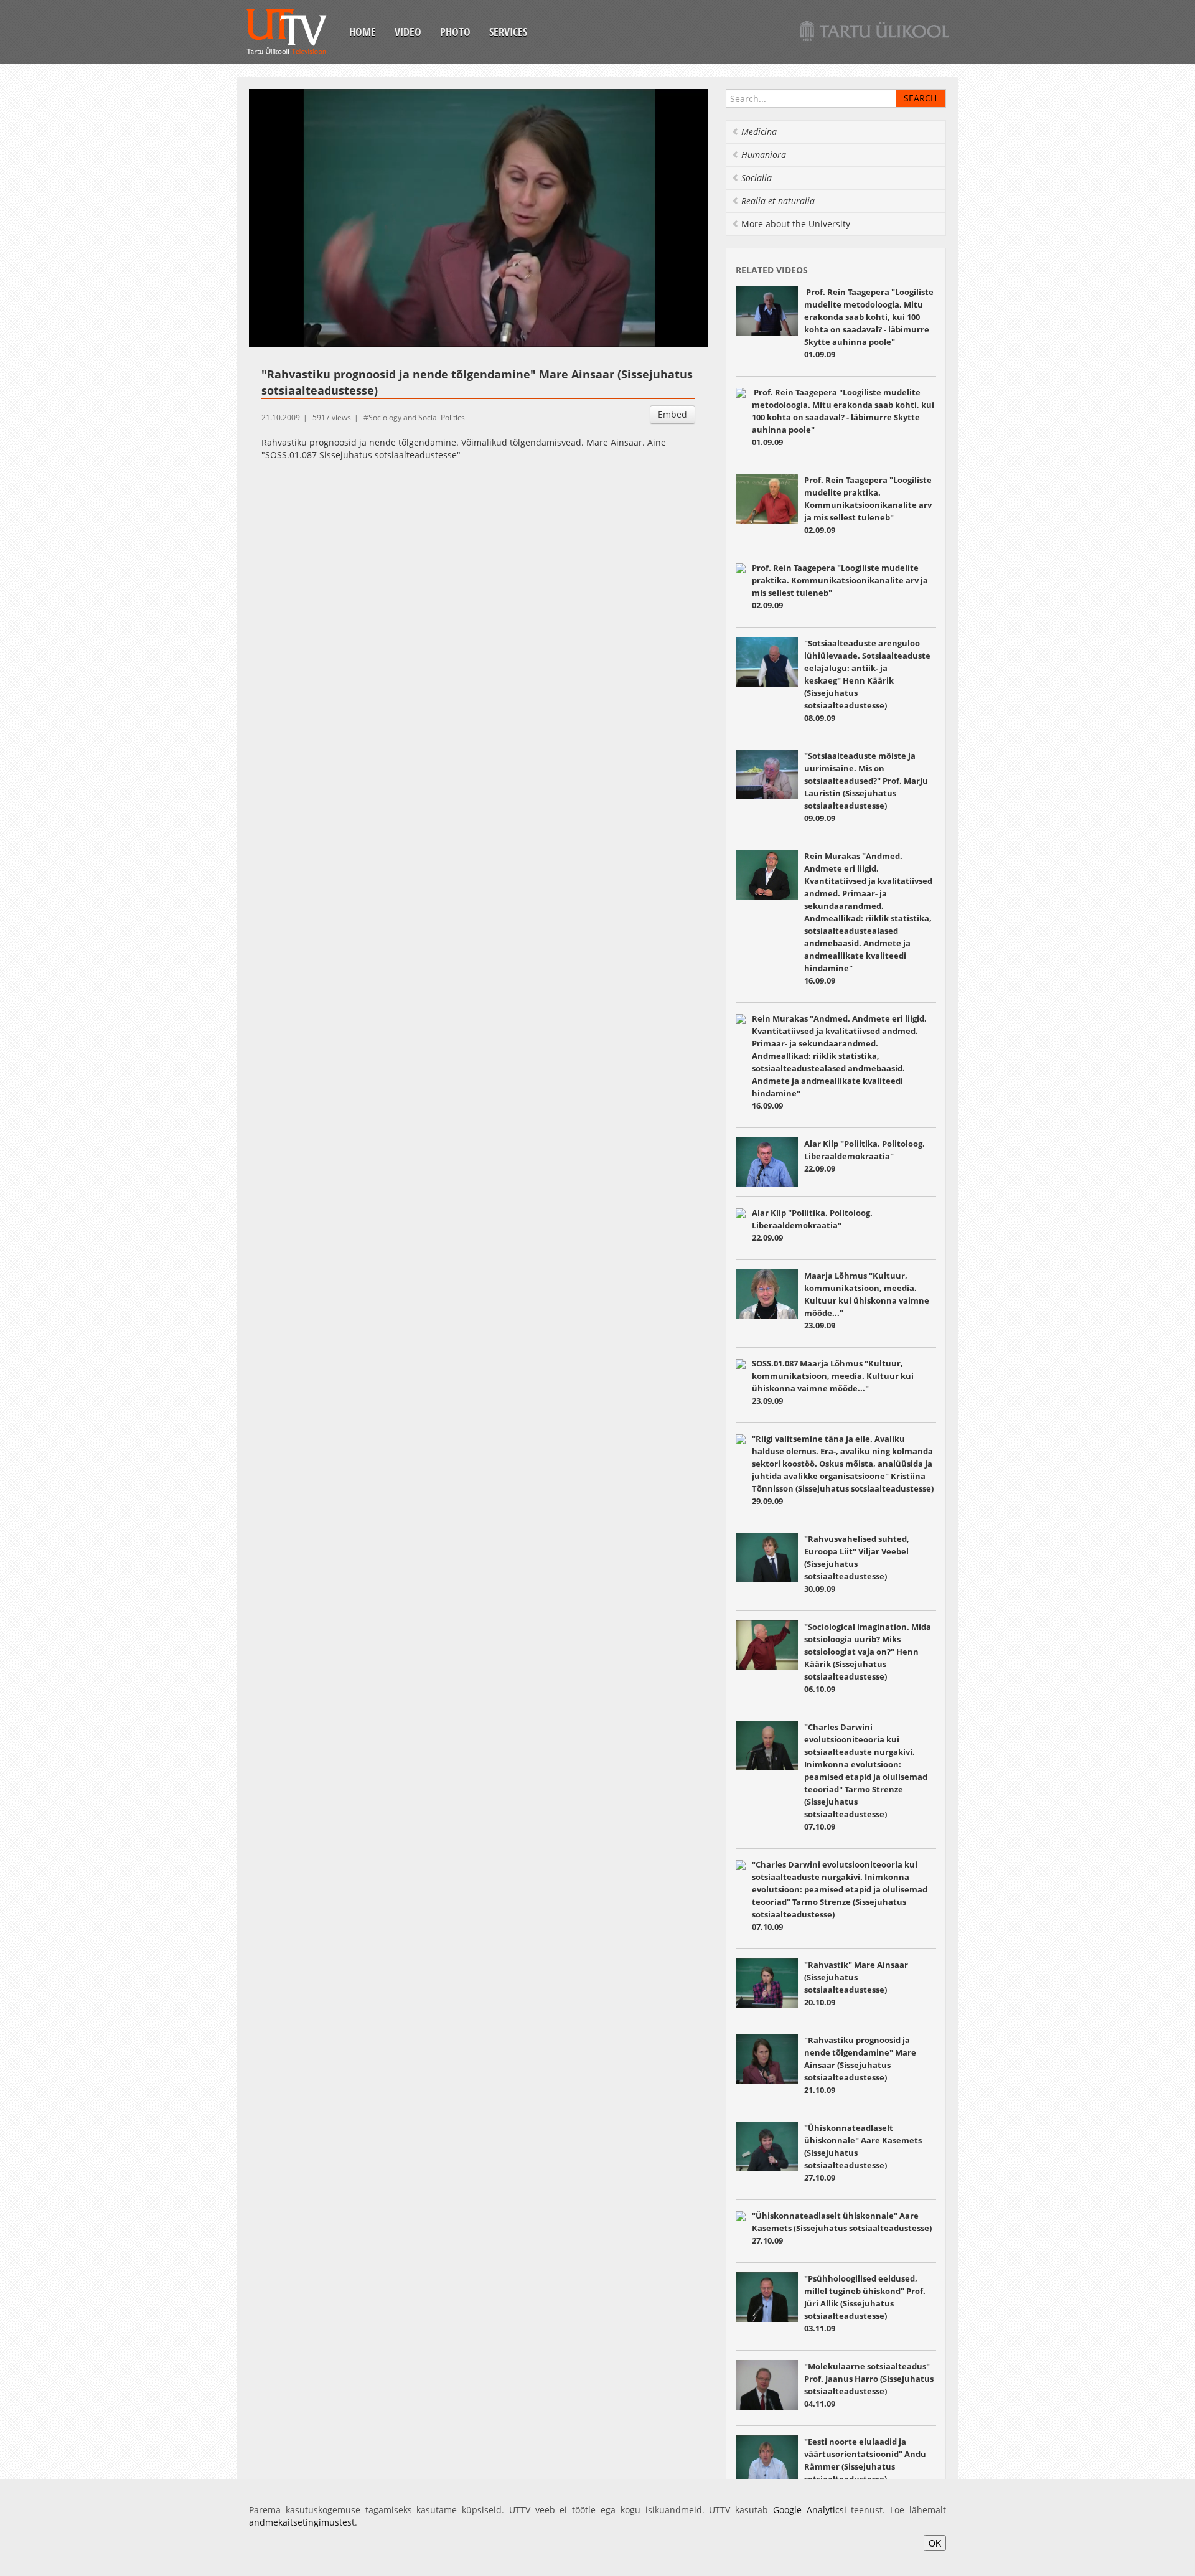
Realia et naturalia (778, 201)
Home (363, 32)
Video (408, 32)
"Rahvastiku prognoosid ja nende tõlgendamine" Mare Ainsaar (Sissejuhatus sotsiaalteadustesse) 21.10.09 (860, 2065)
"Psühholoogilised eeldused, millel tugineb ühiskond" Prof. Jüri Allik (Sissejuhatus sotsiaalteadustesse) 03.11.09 (865, 2303)
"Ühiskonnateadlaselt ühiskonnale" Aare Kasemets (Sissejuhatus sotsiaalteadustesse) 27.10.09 (842, 2228)
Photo (455, 32)
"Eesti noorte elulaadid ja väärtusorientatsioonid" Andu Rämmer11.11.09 (865, 2466)
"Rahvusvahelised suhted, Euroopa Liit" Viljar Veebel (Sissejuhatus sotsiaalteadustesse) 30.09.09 (857, 1564)
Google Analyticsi (810, 2510)
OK (935, 2543)
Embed (672, 414)
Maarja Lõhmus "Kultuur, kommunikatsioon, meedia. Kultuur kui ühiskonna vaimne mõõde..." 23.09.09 (867, 1300)
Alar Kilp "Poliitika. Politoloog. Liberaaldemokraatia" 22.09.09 (865, 1156)
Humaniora (764, 155)
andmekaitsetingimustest (302, 2522)
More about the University (796, 224)
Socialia (757, 178)
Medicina (759, 132)
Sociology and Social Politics (417, 417)
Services (508, 32)
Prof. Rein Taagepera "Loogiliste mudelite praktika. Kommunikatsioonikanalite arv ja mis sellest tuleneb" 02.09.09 (868, 505)
